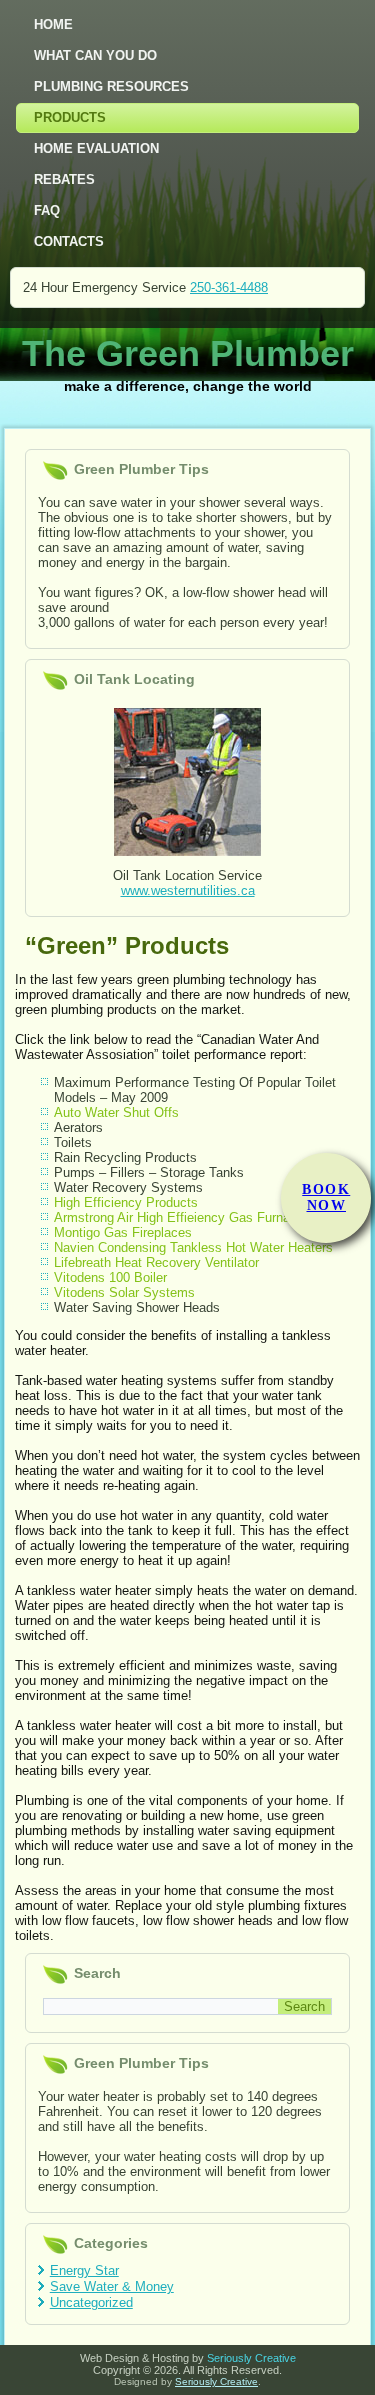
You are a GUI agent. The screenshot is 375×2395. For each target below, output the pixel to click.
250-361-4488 (229, 287)
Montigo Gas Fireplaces (123, 1232)
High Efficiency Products (126, 1202)
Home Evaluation (96, 148)
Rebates (64, 179)
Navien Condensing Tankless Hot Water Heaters (193, 1247)
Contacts (69, 241)
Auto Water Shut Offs (116, 1112)
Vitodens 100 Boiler (110, 1277)
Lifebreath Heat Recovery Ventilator (156, 1262)
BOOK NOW (326, 1197)
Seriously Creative (251, 2358)
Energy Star (84, 2270)
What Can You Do (95, 55)
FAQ (47, 210)
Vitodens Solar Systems (124, 1292)
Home (53, 24)
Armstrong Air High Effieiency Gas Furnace (179, 1217)
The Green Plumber (188, 353)
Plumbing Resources (111, 86)
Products (70, 117)
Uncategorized (91, 2302)
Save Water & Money (112, 2286)
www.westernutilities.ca (188, 890)
